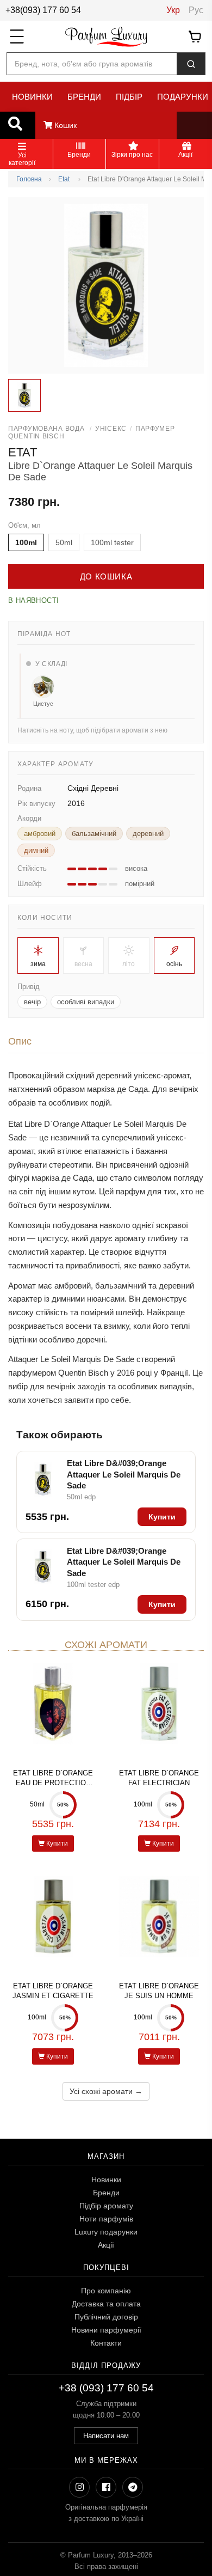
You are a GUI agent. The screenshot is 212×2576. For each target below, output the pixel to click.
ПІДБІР (129, 97)
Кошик (64, 125)
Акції (106, 2245)
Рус (196, 10)
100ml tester (112, 542)
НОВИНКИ (32, 97)
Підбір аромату (106, 2206)
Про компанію (106, 2291)
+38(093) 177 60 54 (43, 10)
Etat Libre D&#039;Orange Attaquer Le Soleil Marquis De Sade (124, 1474)
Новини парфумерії (106, 2330)
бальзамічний (94, 834)
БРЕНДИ (84, 97)
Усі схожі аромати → (106, 2091)
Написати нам (106, 2436)
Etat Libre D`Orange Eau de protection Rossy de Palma (53, 1783)
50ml (64, 542)
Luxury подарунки (106, 2232)
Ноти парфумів (106, 2219)
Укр (173, 10)
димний (36, 850)
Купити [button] (162, 1517)
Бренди (106, 2193)
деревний (148, 834)
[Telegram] (133, 2487)
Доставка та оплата (106, 2304)
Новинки (106, 2180)
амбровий (40, 834)
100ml (26, 542)
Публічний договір (106, 2317)
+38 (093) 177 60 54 (106, 2388)
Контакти (106, 2343)
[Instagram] (79, 2487)
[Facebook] (106, 2487)
